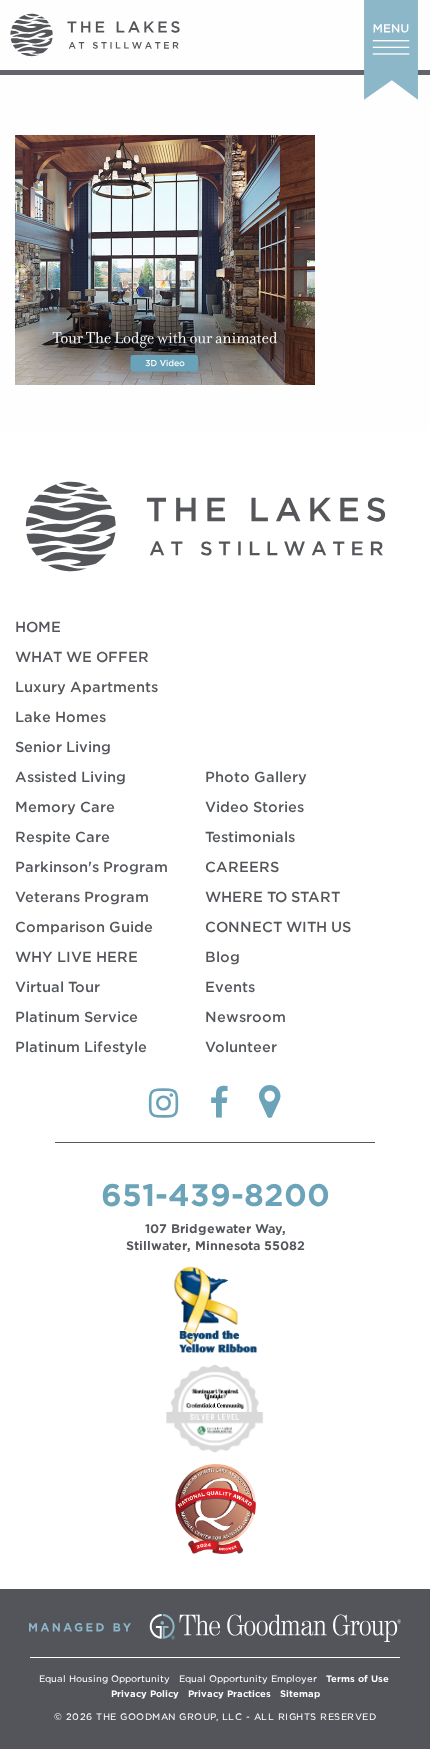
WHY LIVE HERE (76, 957)
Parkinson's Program (91, 867)
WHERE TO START (272, 897)
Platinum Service (76, 1017)
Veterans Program (82, 897)
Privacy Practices (229, 1693)
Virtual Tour (57, 987)
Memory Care (65, 807)
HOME (38, 627)
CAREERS (242, 867)
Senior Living (63, 747)
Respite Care (62, 837)
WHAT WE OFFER (82, 657)
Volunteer (241, 1047)
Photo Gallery (256, 777)
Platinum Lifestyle (81, 1047)
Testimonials (250, 837)
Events (230, 987)
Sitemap (300, 1693)
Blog (222, 957)
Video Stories (254, 807)
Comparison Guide (84, 927)
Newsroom (245, 1017)
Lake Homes (60, 717)
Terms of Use (357, 1678)
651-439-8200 (215, 1195)
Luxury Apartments (86, 687)
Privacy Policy (145, 1693)
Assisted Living (70, 777)
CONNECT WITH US (278, 927)
